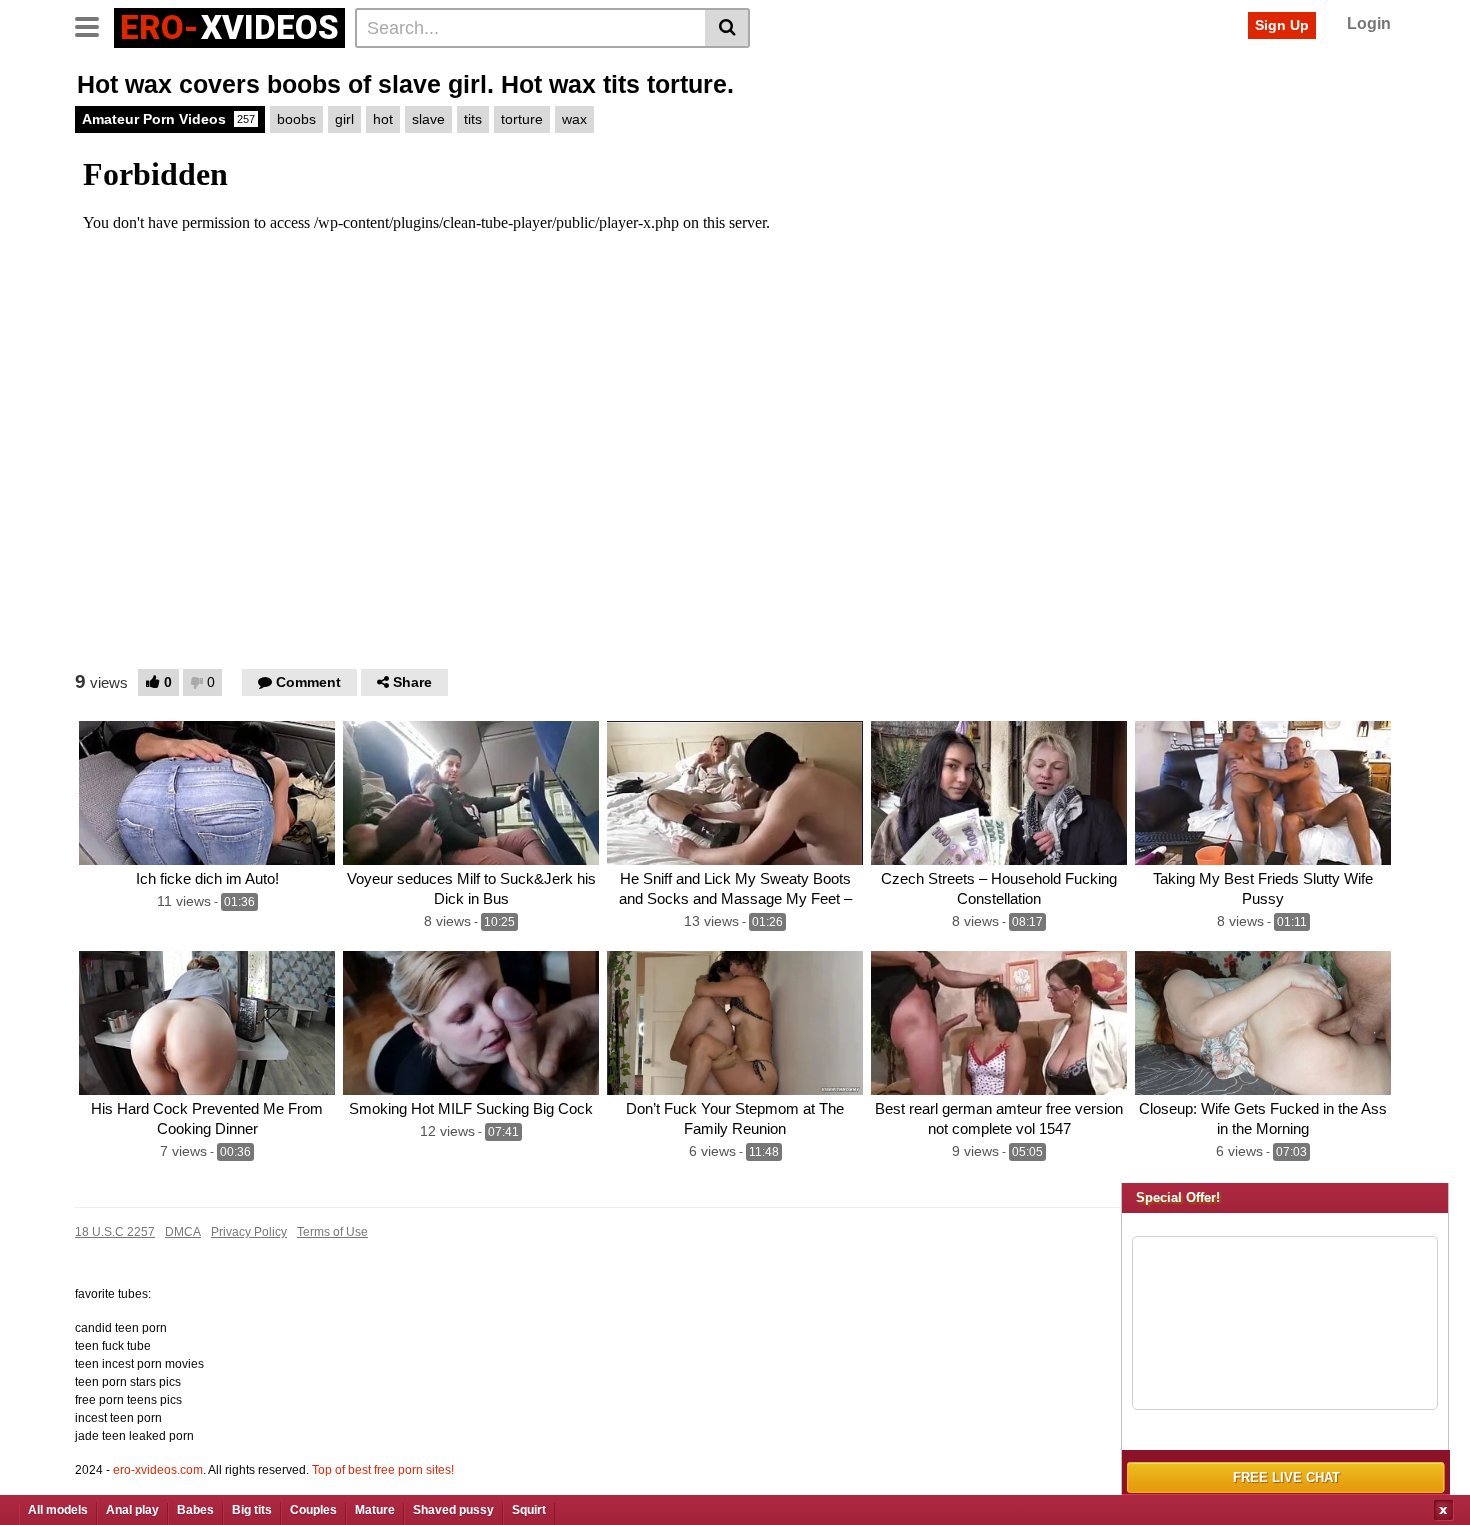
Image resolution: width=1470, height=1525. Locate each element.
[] (727, 28)
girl (344, 119)
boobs (296, 119)
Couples (313, 1510)
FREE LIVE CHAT (1286, 1477)
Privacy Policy (249, 1232)
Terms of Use (332, 1232)
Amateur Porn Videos (168, 119)
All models (58, 1510)
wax (574, 119)
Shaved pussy (453, 1510)
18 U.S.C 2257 (115, 1232)
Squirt (529, 1510)
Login (1369, 23)
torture (522, 119)
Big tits (252, 1510)
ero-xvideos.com (158, 1470)
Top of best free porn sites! (383, 1470)
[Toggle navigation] (94, 25)
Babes (195, 1510)
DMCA (183, 1232)
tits (473, 119)
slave (428, 119)
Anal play (132, 1510)
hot (383, 119)
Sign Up (1282, 25)
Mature (375, 1510)
